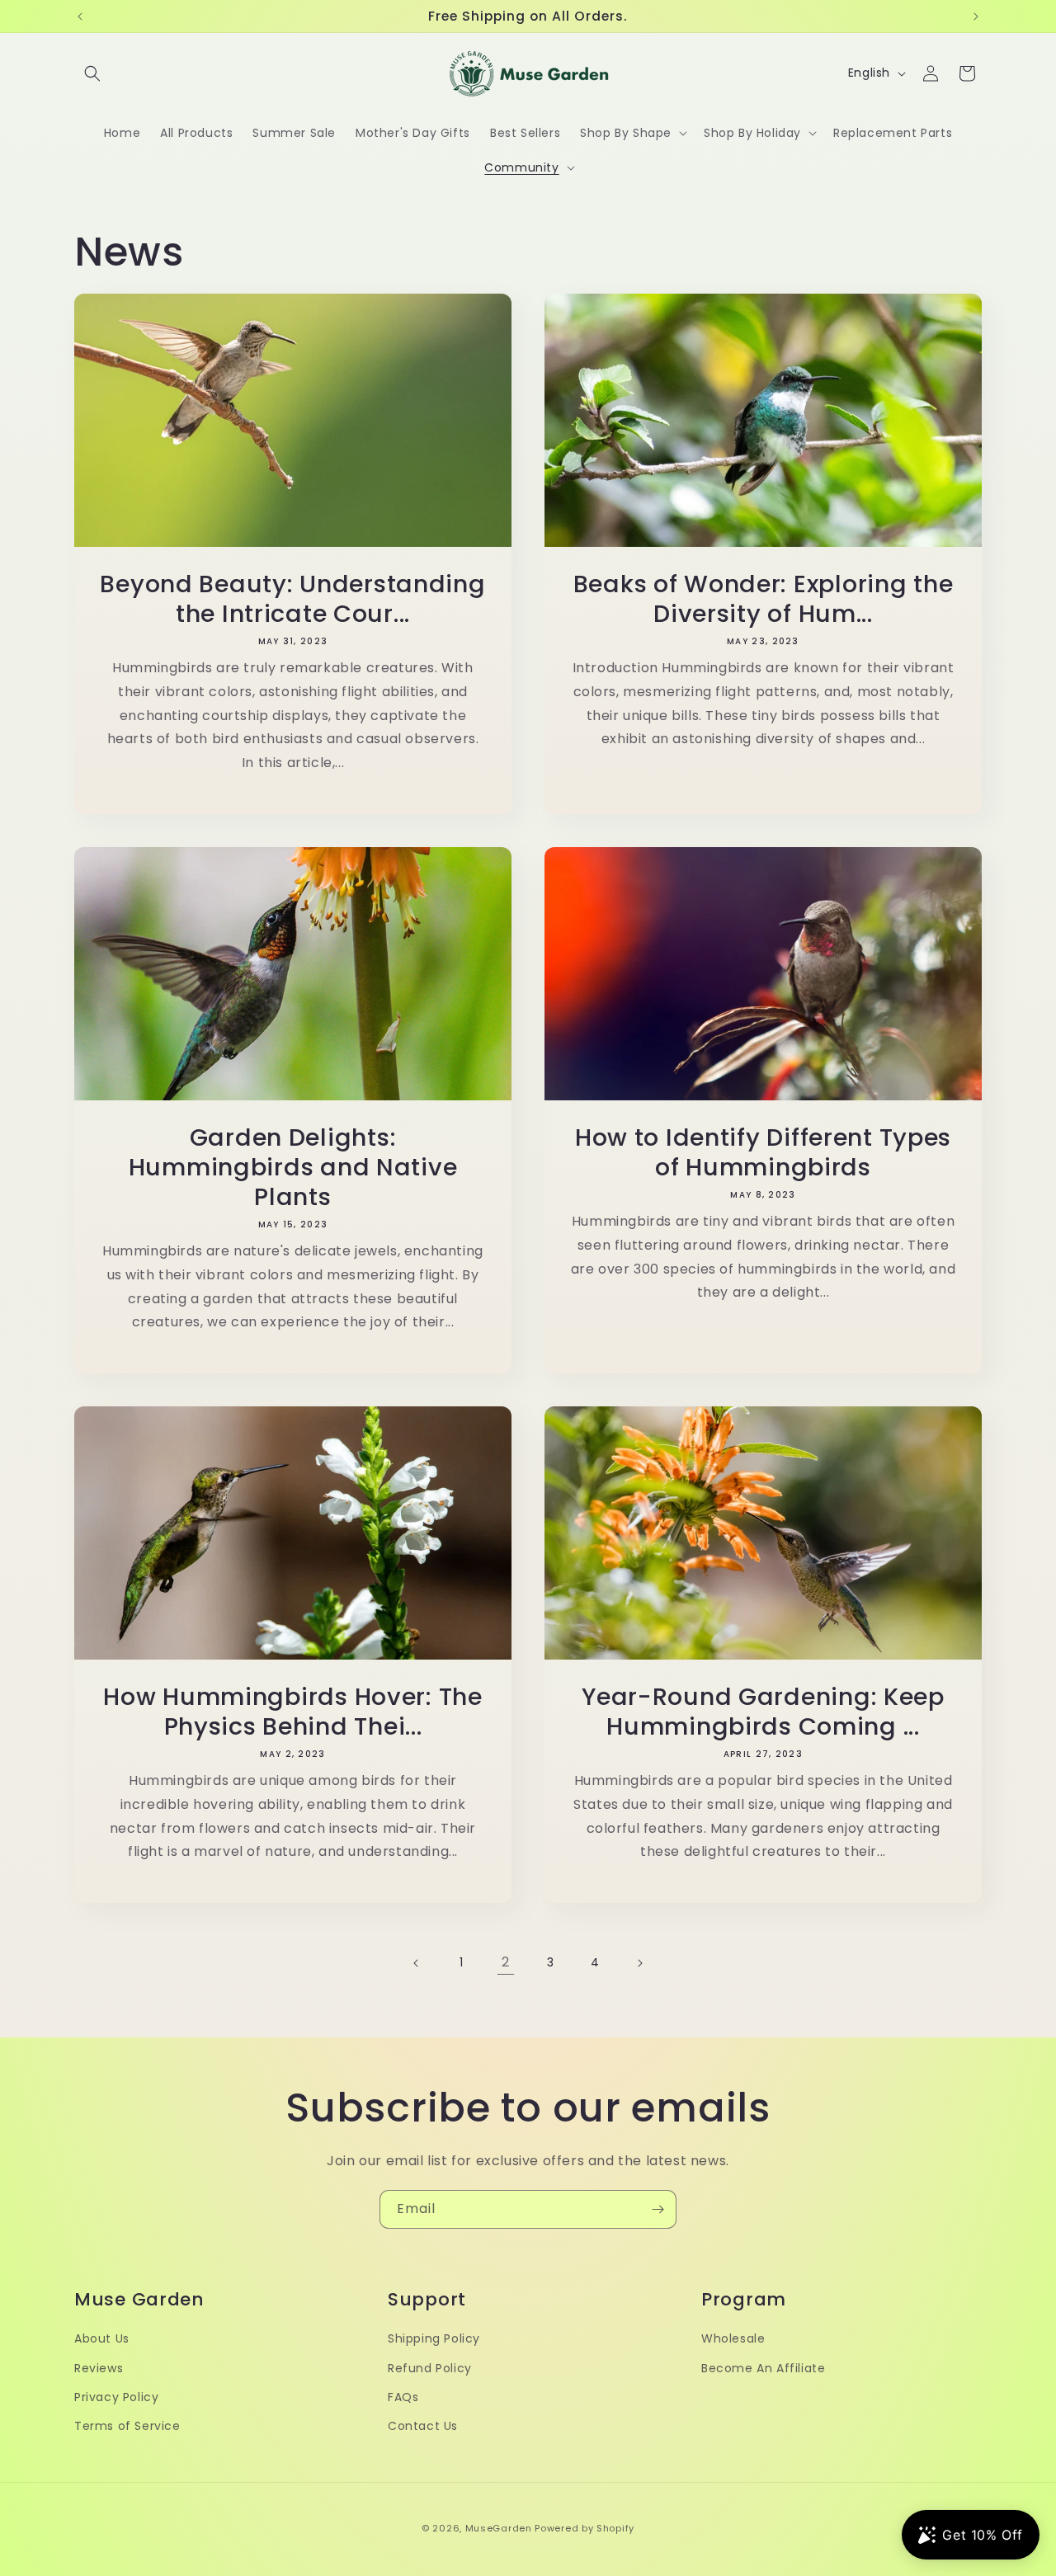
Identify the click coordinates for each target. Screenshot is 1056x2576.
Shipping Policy (434, 2338)
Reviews (99, 2367)
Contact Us (423, 2425)
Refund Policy (430, 2367)
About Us (102, 2338)
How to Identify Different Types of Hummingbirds (763, 1152)
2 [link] (506, 1962)
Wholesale (733, 2338)
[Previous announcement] (80, 16)
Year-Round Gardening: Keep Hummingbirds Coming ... (763, 1712)
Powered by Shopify (585, 2528)
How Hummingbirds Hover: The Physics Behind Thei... (292, 1712)
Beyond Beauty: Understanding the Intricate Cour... (292, 599)
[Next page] (639, 1963)
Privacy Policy (116, 2396)
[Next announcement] (976, 16)
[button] (92, 73)
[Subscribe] (658, 2209)
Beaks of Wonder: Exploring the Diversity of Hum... (764, 599)
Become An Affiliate (763, 2367)
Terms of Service (127, 2425)
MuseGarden (499, 2528)
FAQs (403, 2396)
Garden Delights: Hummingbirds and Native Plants (293, 1167)
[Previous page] (417, 1963)
